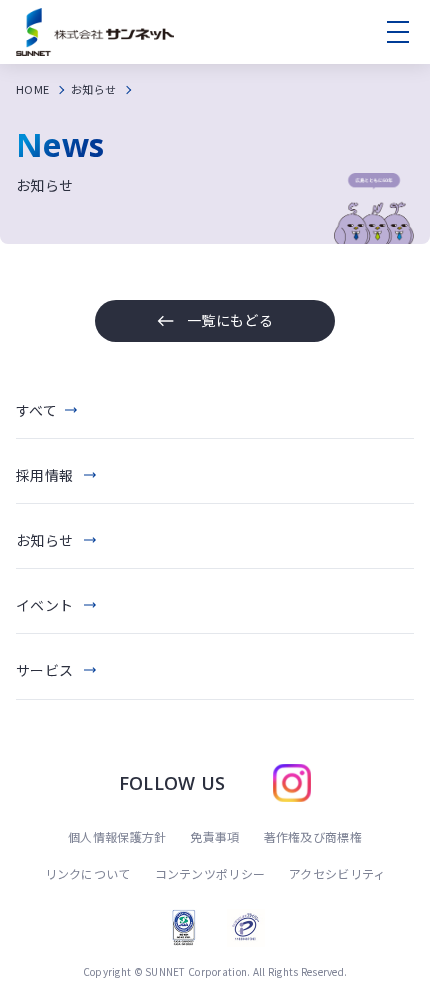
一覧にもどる (230, 320)
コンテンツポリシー (210, 873)
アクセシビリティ (337, 873)
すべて (36, 410)
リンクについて (88, 873)
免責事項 (214, 836)
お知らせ (93, 89)
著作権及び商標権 (313, 836)
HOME (32, 89)
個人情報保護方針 (117, 836)
